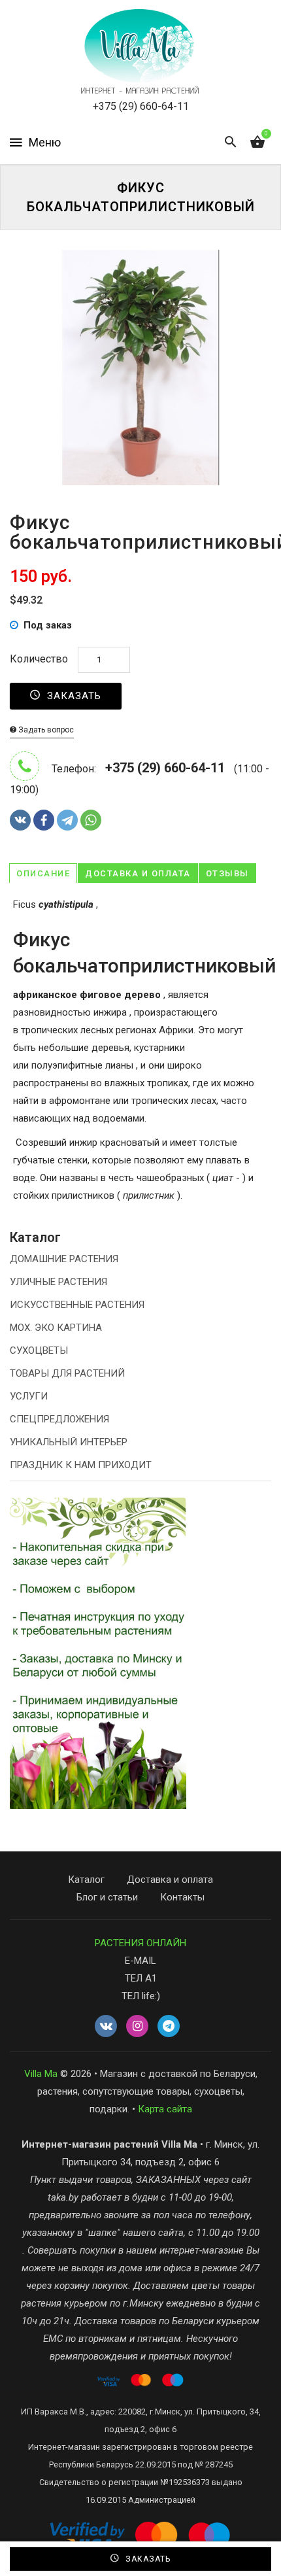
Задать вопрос (45, 730)
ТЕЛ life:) (141, 1996)
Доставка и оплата (138, 873)
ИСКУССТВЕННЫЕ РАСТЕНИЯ (77, 1305)
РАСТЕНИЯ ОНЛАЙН (140, 1943)
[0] (257, 143)
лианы (119, 1065)
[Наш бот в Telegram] (169, 2027)
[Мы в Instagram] (137, 2027)
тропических (49, 1030)
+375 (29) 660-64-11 (141, 106)
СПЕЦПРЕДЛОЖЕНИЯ (59, 1419)
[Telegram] (67, 820)
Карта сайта (165, 2109)
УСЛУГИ (29, 1396)
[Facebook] (44, 820)
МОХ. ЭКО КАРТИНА (56, 1328)
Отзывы (227, 873)
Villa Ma (41, 2074)
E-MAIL (140, 1961)
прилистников (83, 1195)
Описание (43, 873)
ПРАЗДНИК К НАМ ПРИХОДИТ (81, 1465)
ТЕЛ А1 (141, 1978)
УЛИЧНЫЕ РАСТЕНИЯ (58, 1282)
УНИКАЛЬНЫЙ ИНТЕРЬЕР (69, 1442)
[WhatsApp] (91, 820)
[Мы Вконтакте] (106, 2027)
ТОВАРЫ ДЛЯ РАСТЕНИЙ (67, 1373)
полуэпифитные (68, 1065)
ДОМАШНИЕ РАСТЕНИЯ (64, 1259)
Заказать (73, 696)
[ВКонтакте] (20, 820)
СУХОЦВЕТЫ (39, 1350)
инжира (110, 1012)
